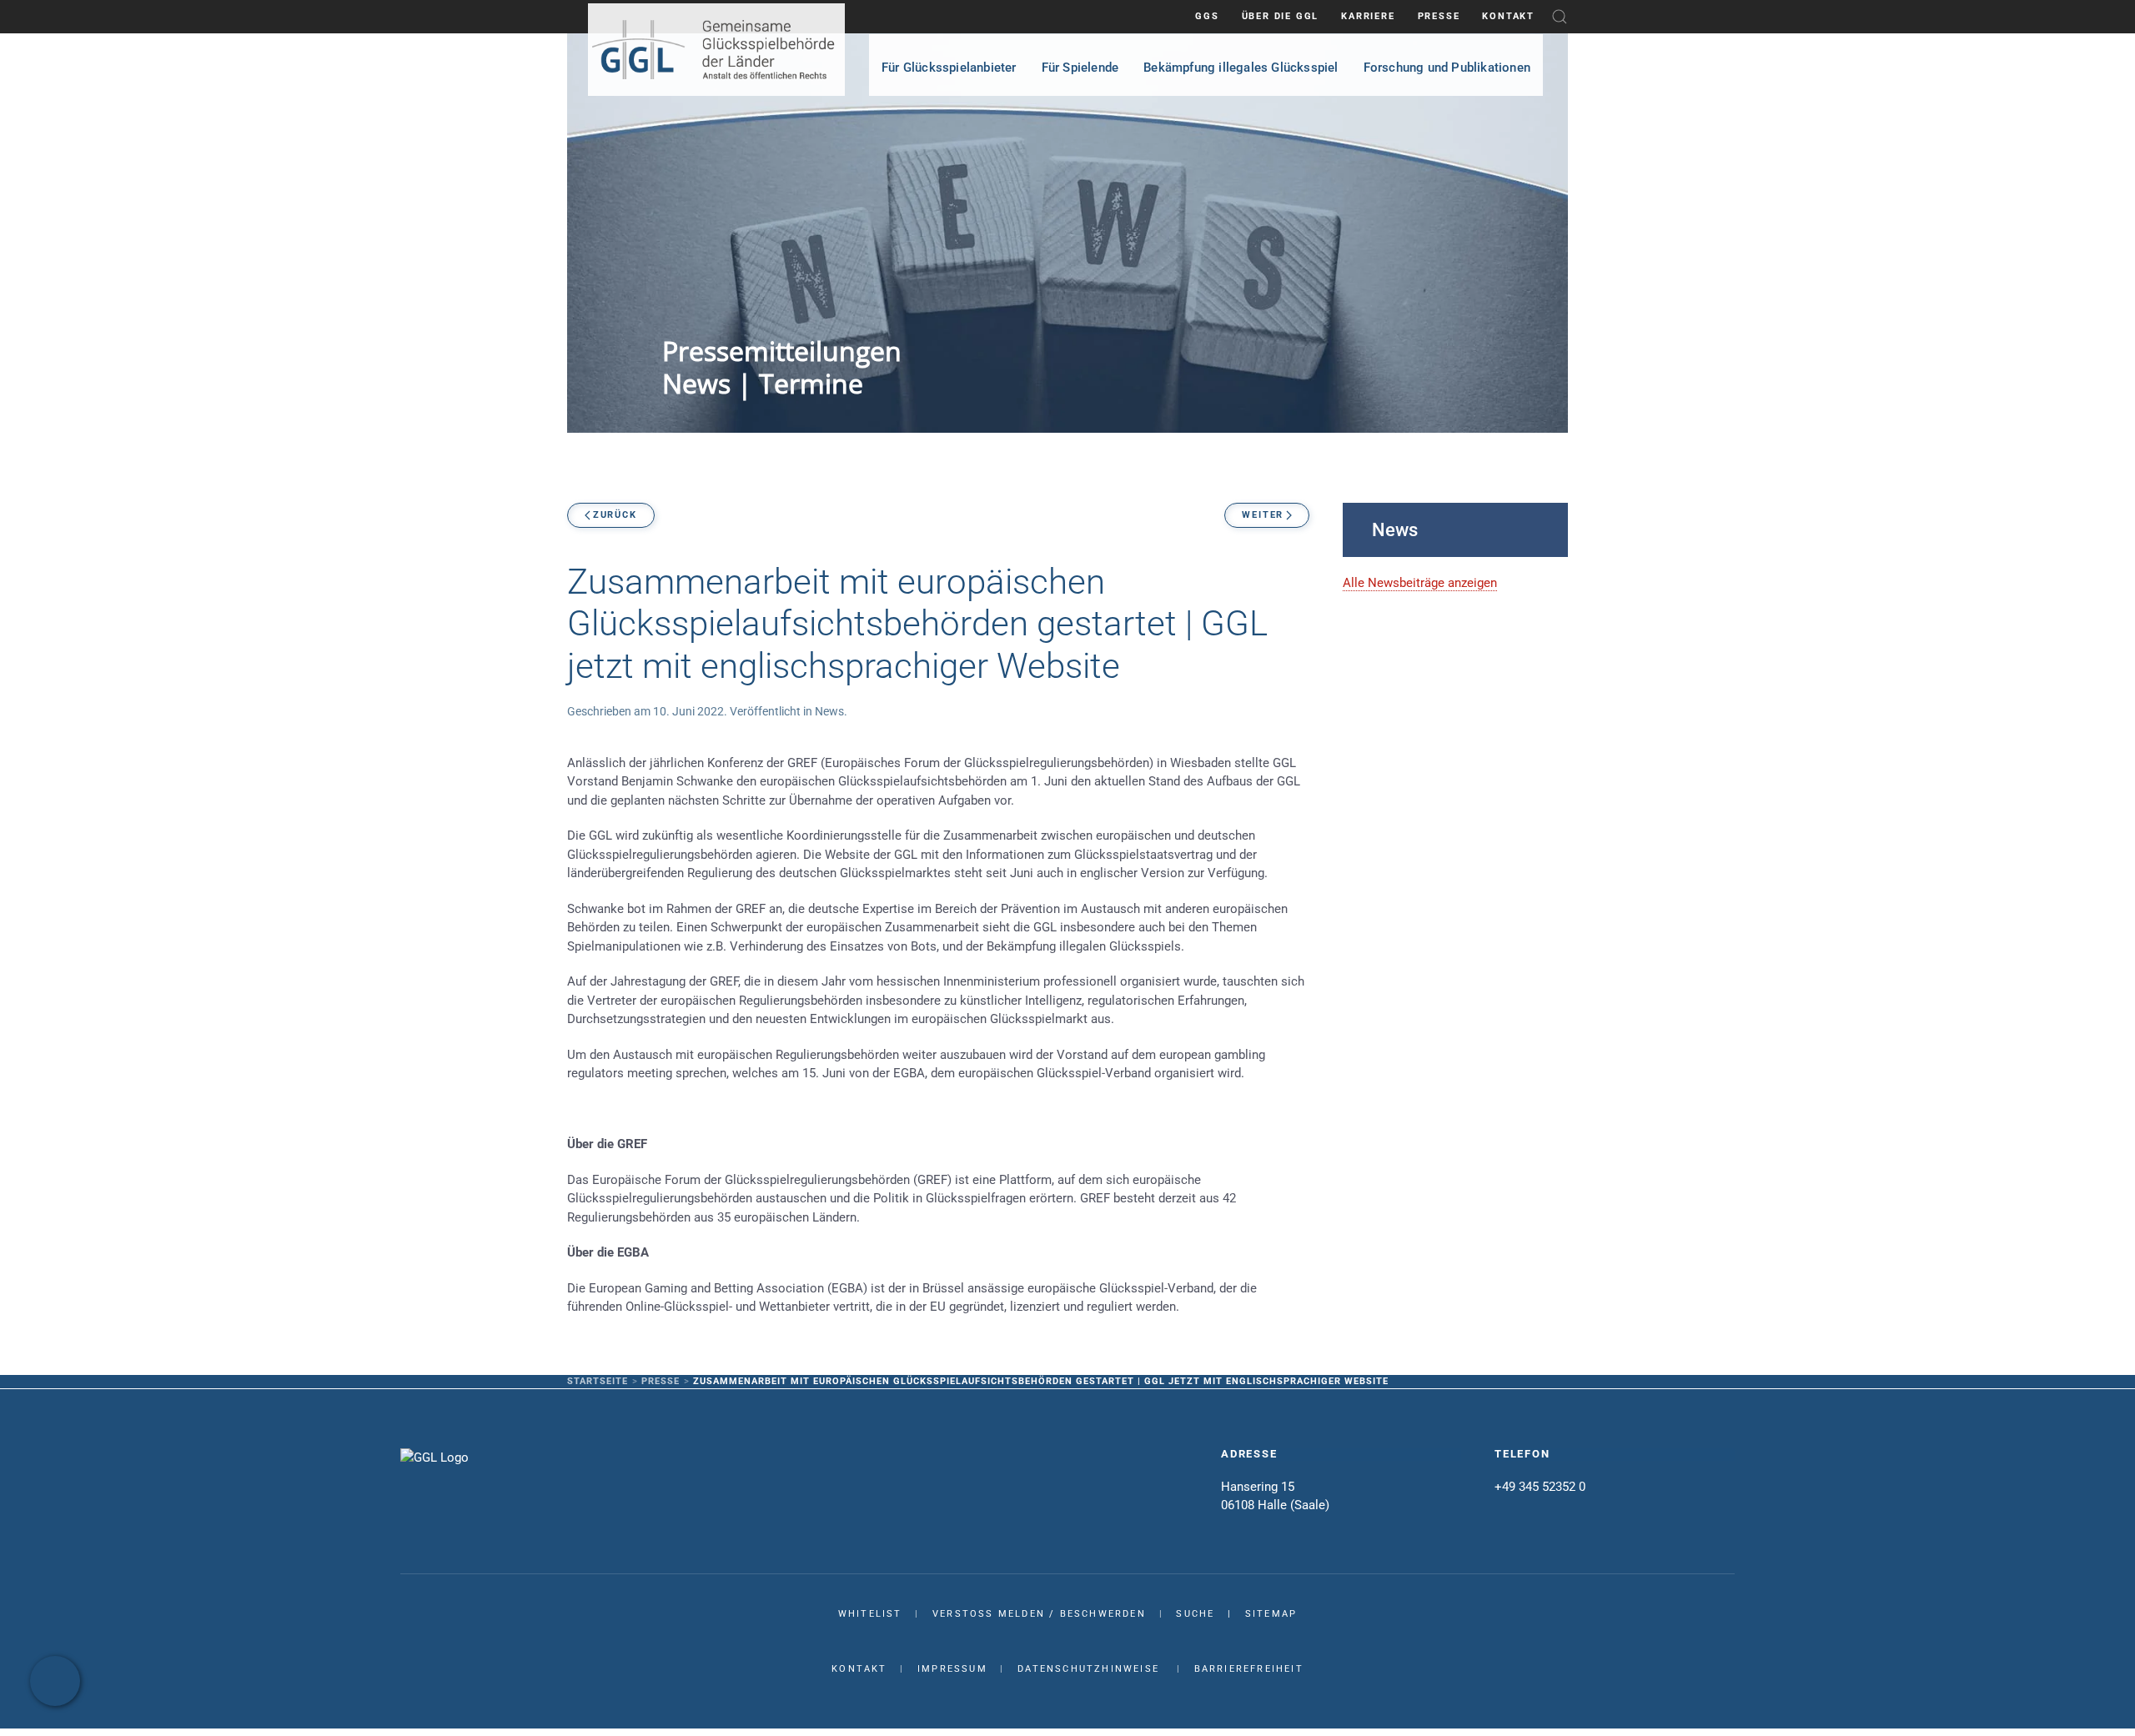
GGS (1207, 16)
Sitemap (1271, 1614)
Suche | (1210, 1614)
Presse (1439, 16)
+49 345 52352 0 (1540, 1487)
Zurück (615, 515)
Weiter (1263, 515)
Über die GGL (1281, 16)
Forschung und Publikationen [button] (1447, 68)
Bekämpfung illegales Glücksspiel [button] (1241, 68)
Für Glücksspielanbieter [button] (949, 68)
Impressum (952, 1669)
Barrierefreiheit (1249, 1669)
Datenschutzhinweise (1088, 1669)
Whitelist (870, 1614)
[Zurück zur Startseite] (716, 50)
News (829, 711)
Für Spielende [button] (1080, 68)
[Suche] (1560, 16)
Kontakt (1508, 16)
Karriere (1368, 16)
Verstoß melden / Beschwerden (1039, 1614)
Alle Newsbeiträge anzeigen (1420, 583)
